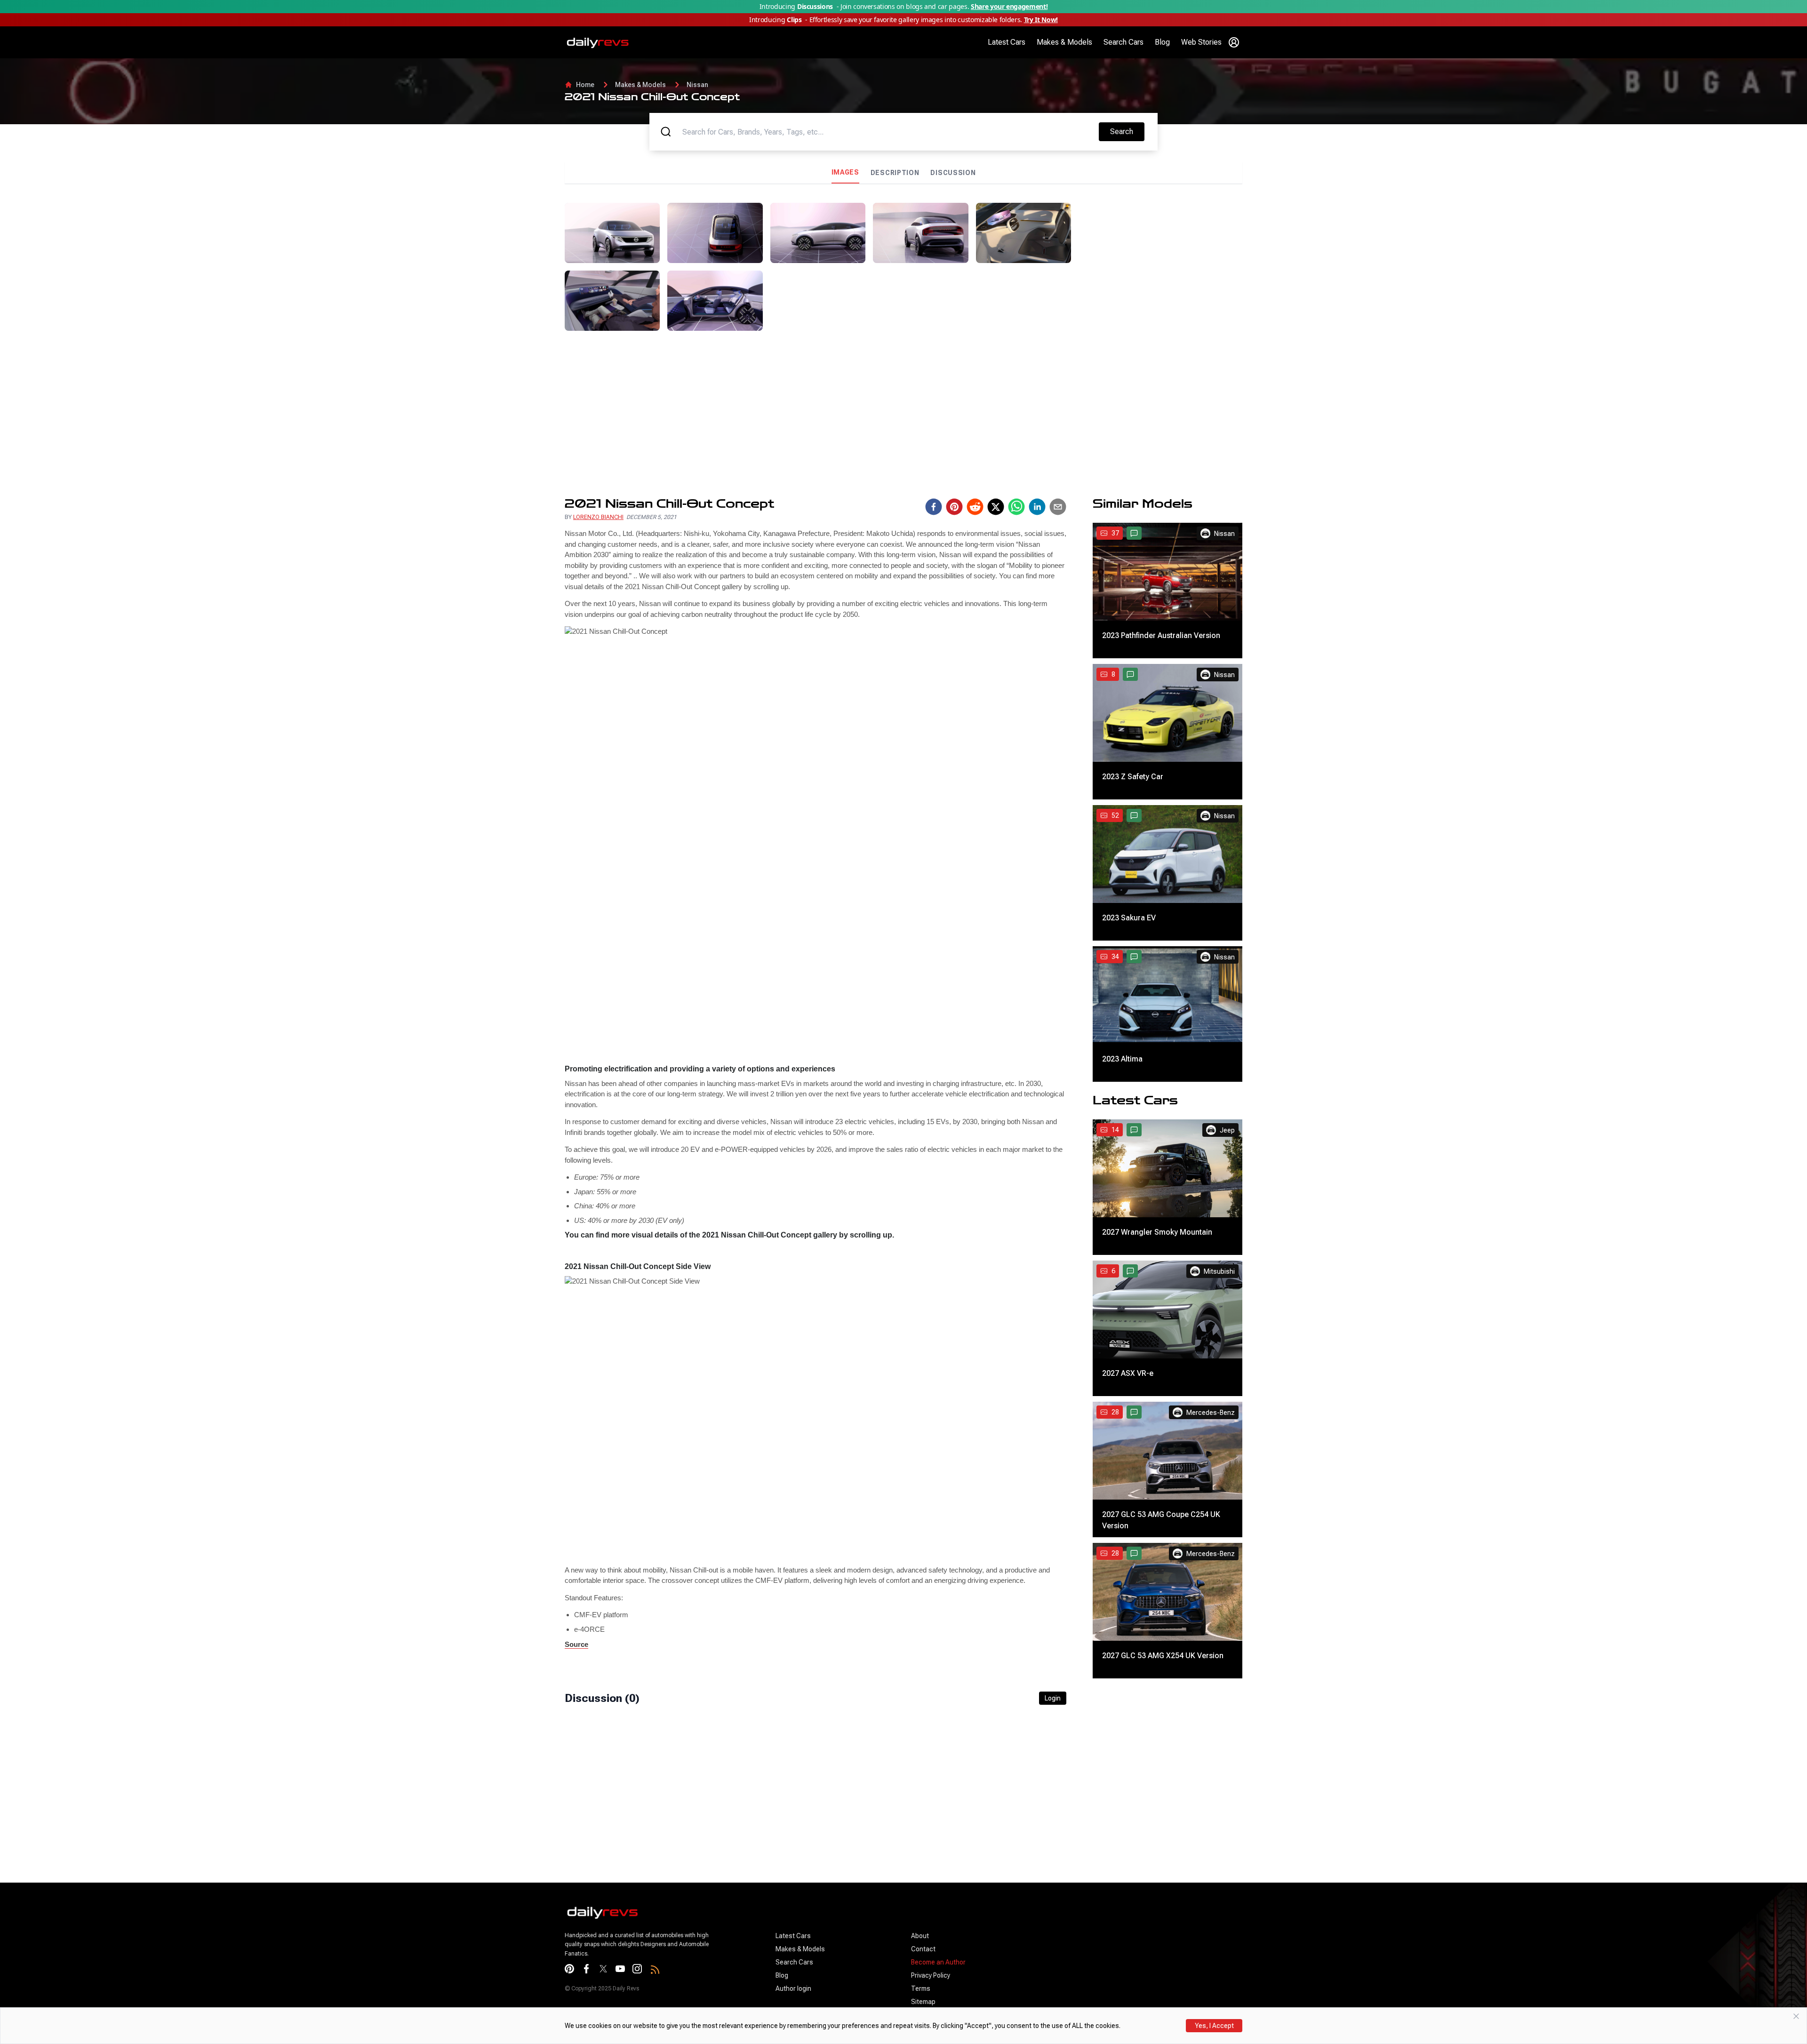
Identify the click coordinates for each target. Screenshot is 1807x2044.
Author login (793, 1988)
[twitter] (996, 507)
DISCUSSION (953, 173)
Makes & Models (1064, 42)
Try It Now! (1041, 20)
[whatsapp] (1016, 507)
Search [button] (1127, 131)
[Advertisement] (1160, 269)
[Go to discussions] (1134, 533)
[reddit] (975, 507)
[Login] (1234, 42)
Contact (923, 1949)
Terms (921, 1988)
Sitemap (923, 2002)
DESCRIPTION (895, 173)
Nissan (697, 85)
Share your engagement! (1009, 6)
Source (576, 1644)
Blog (1162, 42)
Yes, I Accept (1214, 2026)
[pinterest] (954, 507)
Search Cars (1123, 42)
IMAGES (845, 172)
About (920, 1936)
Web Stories (1201, 42)
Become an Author (938, 1962)
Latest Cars (1007, 42)
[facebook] (934, 507)
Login (1053, 1698)
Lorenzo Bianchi (598, 517)
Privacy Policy (931, 1975)
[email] (1058, 507)
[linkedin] (1037, 507)
